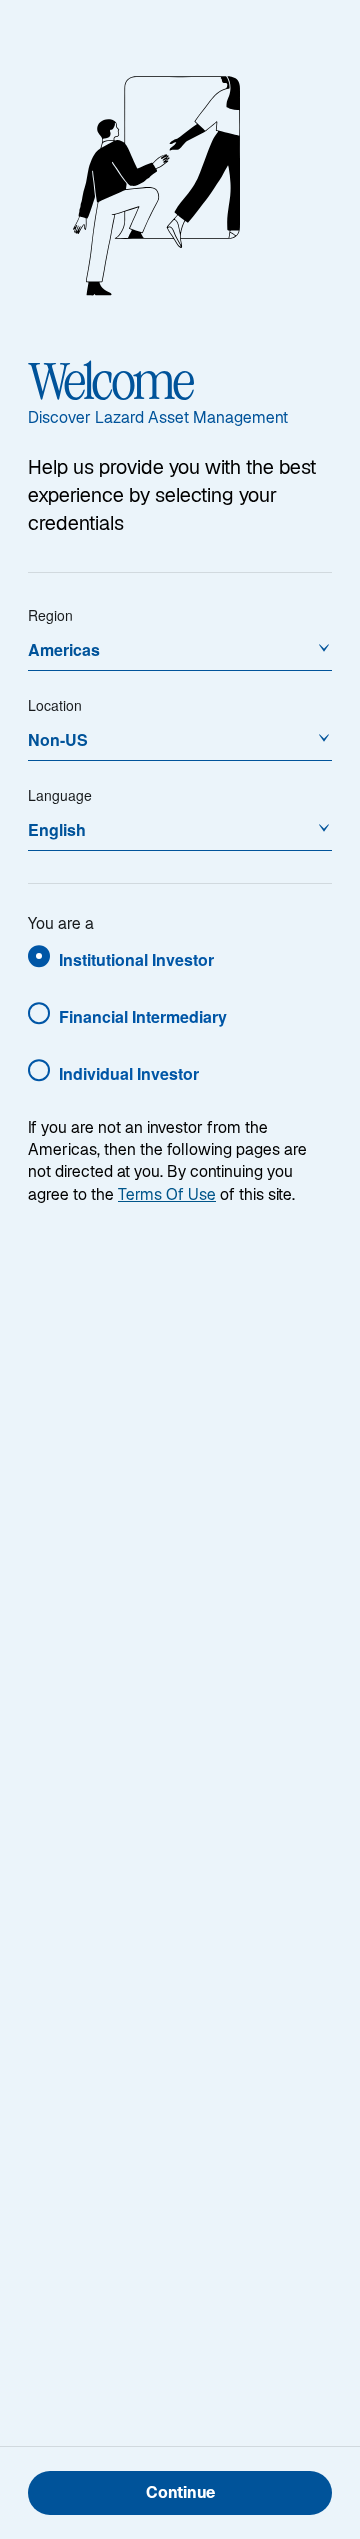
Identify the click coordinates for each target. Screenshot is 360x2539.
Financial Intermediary (143, 1016)
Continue (180, 2494)
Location (55, 705)
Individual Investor (129, 1073)
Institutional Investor (136, 959)
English (57, 829)
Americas (64, 649)
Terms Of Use (167, 1196)
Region (50, 615)
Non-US (58, 739)
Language (60, 795)
